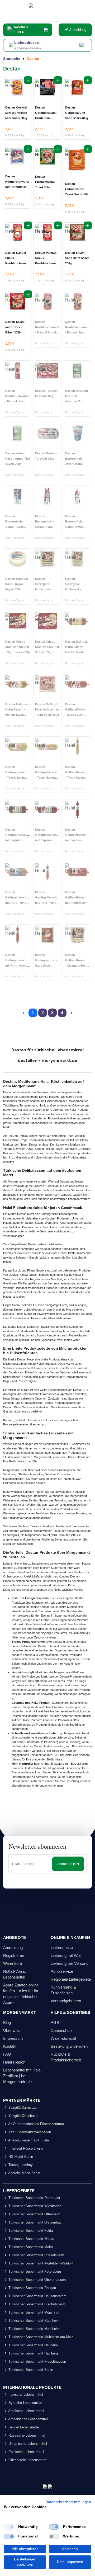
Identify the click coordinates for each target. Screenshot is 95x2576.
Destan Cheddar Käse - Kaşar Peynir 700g (17, 584)
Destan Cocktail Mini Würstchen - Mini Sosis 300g (17, 113)
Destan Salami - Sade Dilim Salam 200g (77, 258)
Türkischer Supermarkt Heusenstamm (37, 2296)
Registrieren (14, 1955)
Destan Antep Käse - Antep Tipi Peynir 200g (18, 459)
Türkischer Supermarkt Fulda (30, 2231)
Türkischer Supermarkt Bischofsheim (36, 2304)
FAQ (7, 2054)
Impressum (13, 2038)
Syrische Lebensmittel (25, 2403)
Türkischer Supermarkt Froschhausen (37, 2361)
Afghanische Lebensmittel (28, 2419)
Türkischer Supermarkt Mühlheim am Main (40, 2337)
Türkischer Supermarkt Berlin (30, 2370)
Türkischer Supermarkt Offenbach (34, 2214)
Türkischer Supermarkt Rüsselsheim (36, 2255)
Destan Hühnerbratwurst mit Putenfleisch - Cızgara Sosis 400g (17, 187)
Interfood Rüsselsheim (25, 2148)
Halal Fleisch (14, 2062)
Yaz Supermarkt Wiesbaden (29, 2132)
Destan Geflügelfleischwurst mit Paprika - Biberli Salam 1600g (20, 840)
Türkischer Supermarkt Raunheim (34, 2321)
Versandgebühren (66, 2001)
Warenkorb (13, 1963)
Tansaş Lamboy (20, 2165)
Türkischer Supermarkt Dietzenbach (35, 2222)
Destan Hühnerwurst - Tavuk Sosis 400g (77, 189)
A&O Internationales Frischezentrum (36, 2124)
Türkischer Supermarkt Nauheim (33, 2345)
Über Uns (11, 2030)
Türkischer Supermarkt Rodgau (32, 2288)
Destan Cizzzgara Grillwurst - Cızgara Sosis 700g (75, 589)
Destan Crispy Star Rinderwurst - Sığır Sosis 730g (18, 647)
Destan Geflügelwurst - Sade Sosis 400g (77, 113)
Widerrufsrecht (63, 2038)
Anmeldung (77, 30)
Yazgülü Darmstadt (22, 2108)
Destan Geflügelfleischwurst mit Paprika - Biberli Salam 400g (50, 840)
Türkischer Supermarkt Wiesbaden (34, 2206)
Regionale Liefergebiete (71, 1979)
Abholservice (62, 1971)
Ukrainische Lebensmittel (27, 2444)
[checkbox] (9, 2527)
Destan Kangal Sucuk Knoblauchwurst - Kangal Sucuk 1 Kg (17, 263)
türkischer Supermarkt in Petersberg (35, 1742)
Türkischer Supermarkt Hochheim (34, 2329)
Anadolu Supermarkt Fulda (28, 2140)
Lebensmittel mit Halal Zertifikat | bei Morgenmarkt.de (22, 2076)
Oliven (25, 1390)
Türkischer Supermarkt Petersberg (34, 2271)
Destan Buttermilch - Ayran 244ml (74, 459)
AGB (55, 2022)
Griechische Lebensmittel (27, 2460)
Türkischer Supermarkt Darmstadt (34, 2198)
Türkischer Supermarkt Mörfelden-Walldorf (40, 2263)
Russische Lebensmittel (26, 2435)
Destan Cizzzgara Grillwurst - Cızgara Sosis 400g (45, 589)
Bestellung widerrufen (69, 2046)
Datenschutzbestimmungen (68, 2502)
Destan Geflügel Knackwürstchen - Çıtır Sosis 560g (47, 709)
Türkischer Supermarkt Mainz (30, 2247)
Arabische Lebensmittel (26, 2411)
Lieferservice (62, 1948)
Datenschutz (62, 2030)
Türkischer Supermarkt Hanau (31, 2239)
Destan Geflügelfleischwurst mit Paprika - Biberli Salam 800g (80, 840)
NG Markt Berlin (20, 2157)
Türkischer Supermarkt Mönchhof (33, 2312)
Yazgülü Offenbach (22, 2116)
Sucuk (29, 1223)
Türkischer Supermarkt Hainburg (33, 2353)
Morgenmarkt (12, 1470)
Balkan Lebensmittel (23, 2427)
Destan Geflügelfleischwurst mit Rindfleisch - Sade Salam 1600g (80, 903)
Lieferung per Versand (70, 1963)
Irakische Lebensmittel (25, 2394)
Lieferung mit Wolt (66, 1955)
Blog (7, 2022)
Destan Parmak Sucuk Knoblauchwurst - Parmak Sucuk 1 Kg (47, 263)
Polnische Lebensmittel (26, 2452)
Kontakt (10, 2046)
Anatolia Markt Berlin (24, 2173)
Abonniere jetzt (68, 1864)
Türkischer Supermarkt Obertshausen (37, 2280)
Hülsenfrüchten (46, 1364)
